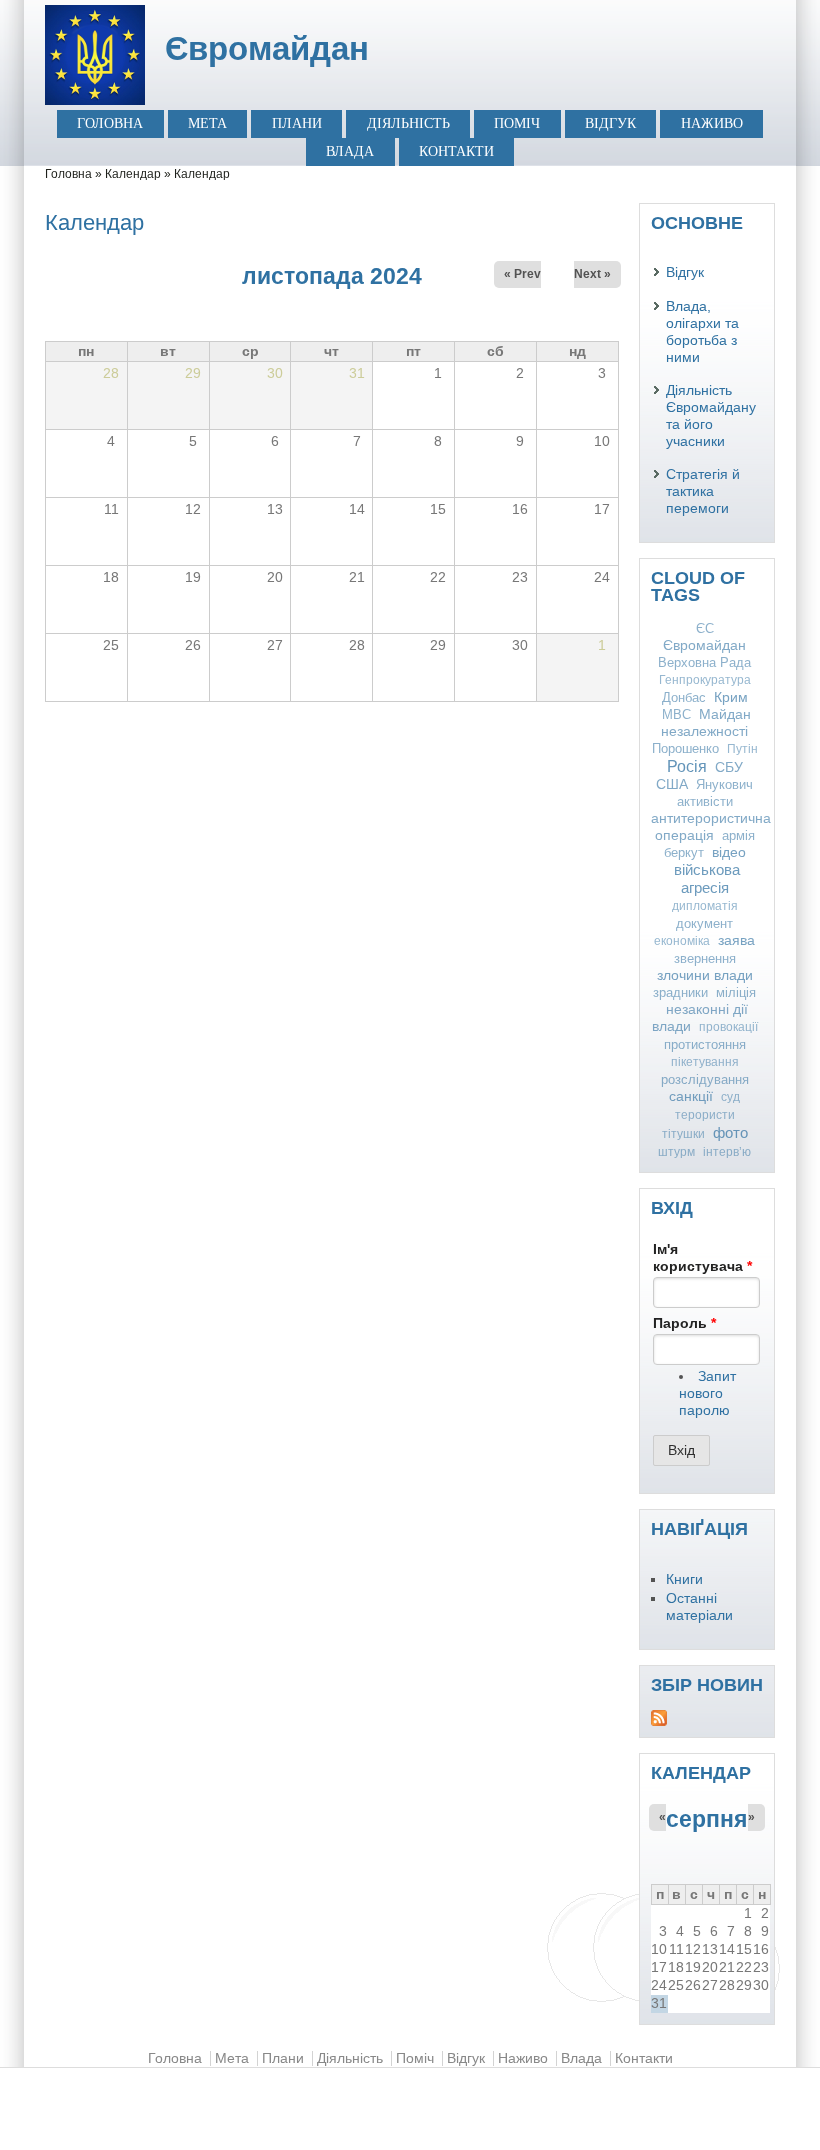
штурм (676, 1152)
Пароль (684, 1323)
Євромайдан (267, 48)
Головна (110, 123)
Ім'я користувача (702, 1258)
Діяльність (408, 123)
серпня (706, 1819)
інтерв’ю (727, 1152)
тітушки (683, 1134)
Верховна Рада (704, 662)
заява (736, 940)
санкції (691, 1096)
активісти (705, 801)
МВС (676, 714)
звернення (705, 958)
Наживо (712, 123)
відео (729, 852)
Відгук (610, 123)
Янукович (724, 784)
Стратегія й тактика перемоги (703, 491)
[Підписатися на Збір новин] (707, 1718)
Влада (350, 151)
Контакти (456, 151)
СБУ (729, 767)
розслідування (705, 1079)
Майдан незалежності (706, 723)
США (672, 784)
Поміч (517, 123)
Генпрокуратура (705, 680)
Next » (592, 274)
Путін (742, 749)
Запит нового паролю (707, 1393)
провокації (728, 1027)
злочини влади (705, 975)
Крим (731, 697)
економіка (682, 941)
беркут (684, 852)
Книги (684, 1579)
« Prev (522, 274)
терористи (705, 1115)
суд (730, 1097)
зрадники (680, 992)
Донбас (684, 697)
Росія (687, 766)
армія (738, 835)
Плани (297, 123)
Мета (207, 123)
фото (730, 1132)
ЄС (705, 628)
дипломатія (705, 906)
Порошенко (685, 748)
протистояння (705, 1044)
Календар (133, 174)
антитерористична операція (711, 827)
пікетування (705, 1062)
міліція (736, 992)
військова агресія (707, 878)
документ (704, 923)
